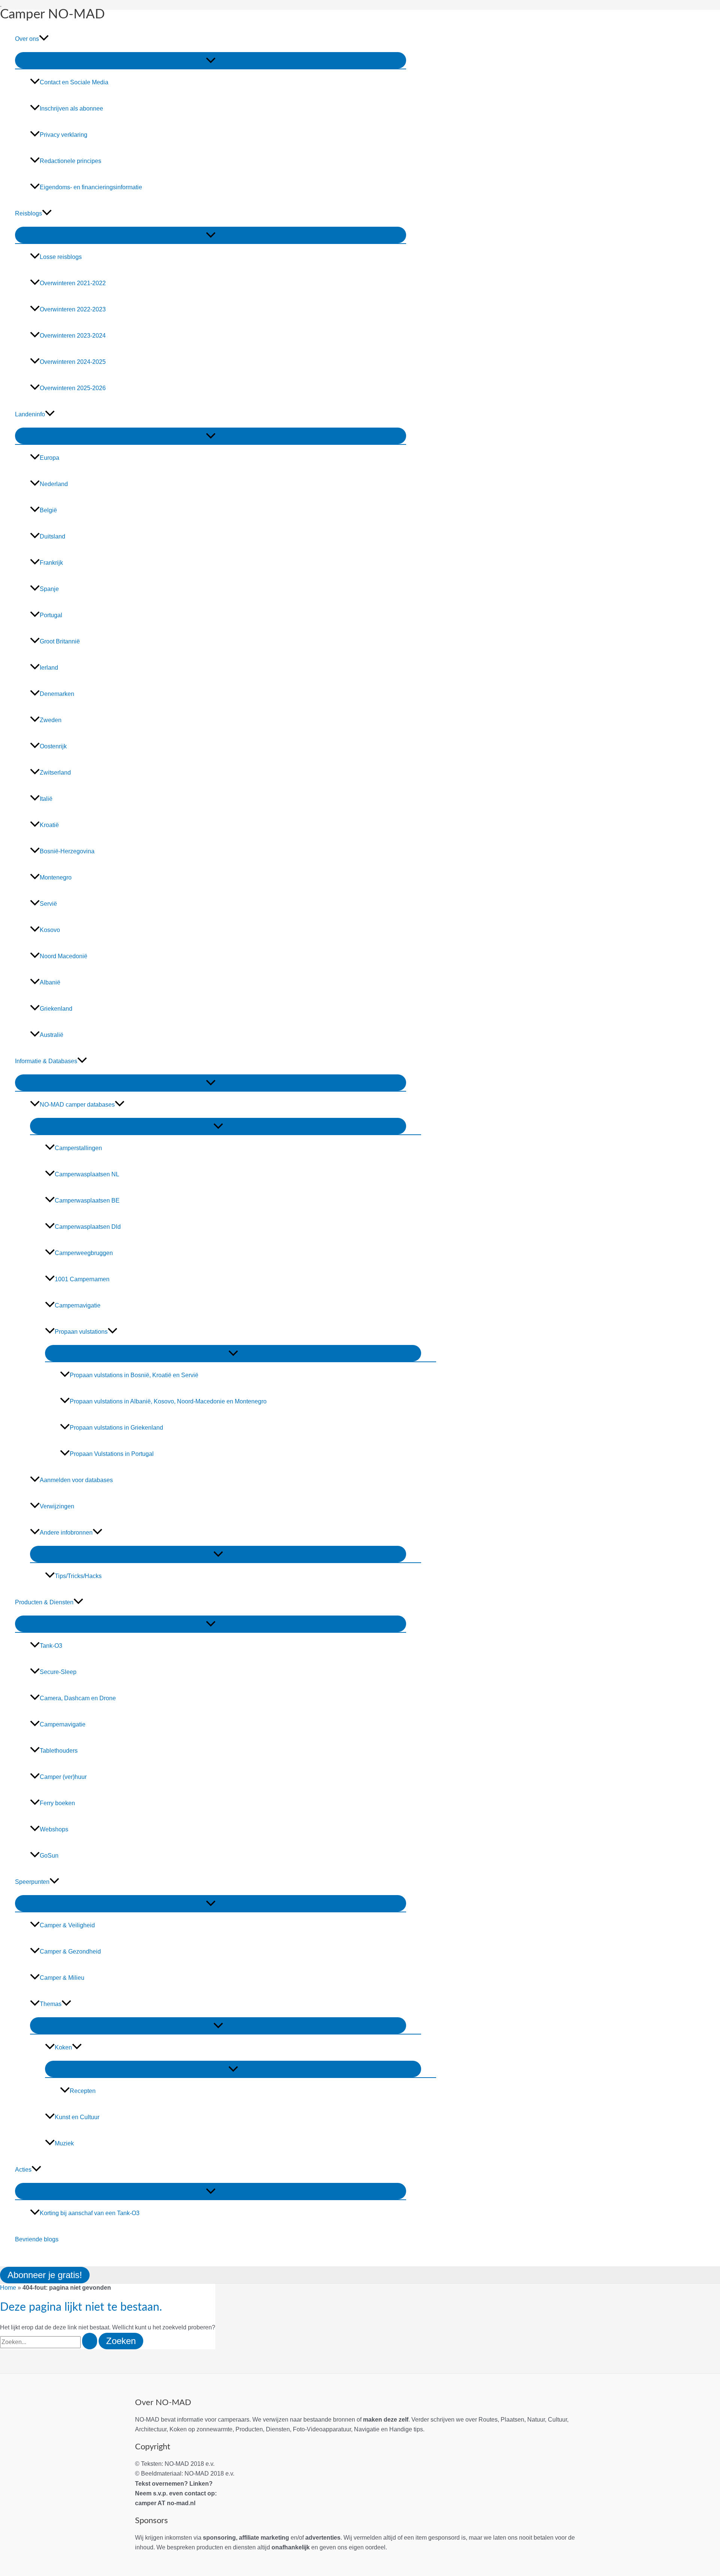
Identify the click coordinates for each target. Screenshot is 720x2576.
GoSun (49, 1856)
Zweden (51, 720)
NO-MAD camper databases (77, 1105)
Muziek (64, 2143)
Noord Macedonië (64, 956)
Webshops (54, 1829)
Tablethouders (59, 1751)
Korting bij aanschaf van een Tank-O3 (90, 2213)
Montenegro (56, 877)
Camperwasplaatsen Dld (88, 1227)
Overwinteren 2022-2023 (73, 309)
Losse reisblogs (61, 257)
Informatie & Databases (46, 1061)
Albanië (50, 982)
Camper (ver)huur (63, 1777)
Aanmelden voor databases (76, 1480)
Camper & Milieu (62, 1978)
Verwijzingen (57, 1506)
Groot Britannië (60, 641)
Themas (51, 2004)
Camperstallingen (78, 1148)
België (48, 510)
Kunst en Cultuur (77, 2117)
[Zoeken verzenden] (90, 2341)
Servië (48, 904)
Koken (63, 2047)
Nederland (54, 484)
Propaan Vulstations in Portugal (112, 1454)
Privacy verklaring (64, 135)
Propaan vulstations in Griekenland (116, 1428)
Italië (46, 799)
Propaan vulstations (81, 1332)
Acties (23, 2170)
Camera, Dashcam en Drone (78, 1698)
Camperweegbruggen (84, 1253)
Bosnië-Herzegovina (67, 851)
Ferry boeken (57, 1803)
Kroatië (49, 825)
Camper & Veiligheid (67, 1925)
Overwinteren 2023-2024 (73, 336)
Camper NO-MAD (52, 14)
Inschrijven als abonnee (71, 108)
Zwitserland (55, 773)
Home (8, 2288)
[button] (44, 39)
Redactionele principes (70, 161)
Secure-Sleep (58, 1672)
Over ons (27, 39)
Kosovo (50, 930)
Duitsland (52, 536)
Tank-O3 (51, 1646)
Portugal (51, 615)
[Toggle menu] (211, 60)
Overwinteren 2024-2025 (73, 362)
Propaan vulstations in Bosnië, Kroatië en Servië (134, 1375)
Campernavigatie (78, 1305)
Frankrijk (51, 563)
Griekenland (56, 1009)
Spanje (49, 589)
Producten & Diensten (44, 1602)
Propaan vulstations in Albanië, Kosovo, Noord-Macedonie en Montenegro (168, 1401)
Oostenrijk (53, 746)
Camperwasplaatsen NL (87, 1174)
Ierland (49, 668)
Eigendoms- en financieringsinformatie (91, 187)
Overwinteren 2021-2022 (73, 283)
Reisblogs (28, 213)
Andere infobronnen (66, 1533)
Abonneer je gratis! (45, 2275)
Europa (49, 458)
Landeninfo (30, 414)
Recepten (83, 2091)
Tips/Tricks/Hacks (78, 1576)
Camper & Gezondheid (70, 1951)
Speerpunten (32, 1882)
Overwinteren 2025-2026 (73, 388)
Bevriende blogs (37, 2239)
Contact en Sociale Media (74, 82)
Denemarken (57, 694)
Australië (52, 1035)
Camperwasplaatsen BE (87, 1200)
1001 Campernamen (82, 1279)
